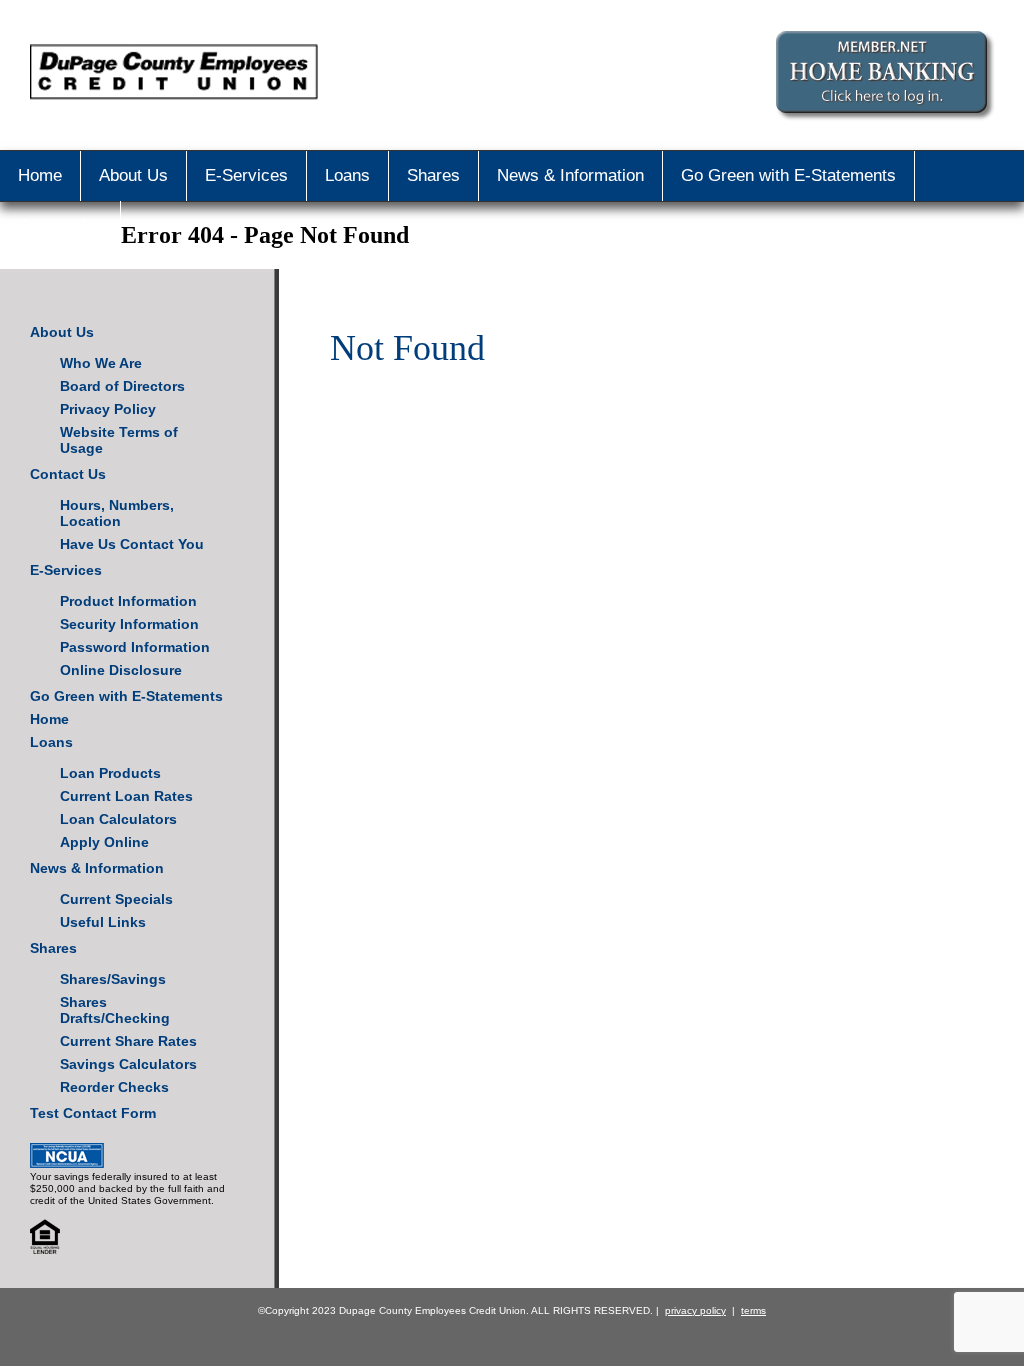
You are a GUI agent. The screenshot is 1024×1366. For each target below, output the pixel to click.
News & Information (570, 175)
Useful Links (103, 922)
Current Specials (116, 899)
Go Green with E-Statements (788, 175)
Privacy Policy (108, 409)
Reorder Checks (114, 1087)
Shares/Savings (113, 979)
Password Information (135, 647)
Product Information (128, 601)
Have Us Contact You (132, 544)
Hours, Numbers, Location (117, 513)
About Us (133, 175)
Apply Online (104, 842)
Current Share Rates (128, 1041)
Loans (347, 175)
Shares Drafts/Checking (115, 1010)
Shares (433, 175)
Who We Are (101, 363)
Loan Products (110, 773)
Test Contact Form (93, 1113)
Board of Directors (122, 386)
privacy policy (695, 1310)
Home (40, 175)
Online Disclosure (121, 670)
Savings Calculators (128, 1064)
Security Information (129, 624)
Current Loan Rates (126, 796)
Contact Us (60, 225)
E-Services (246, 175)
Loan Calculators (118, 819)
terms (753, 1310)
